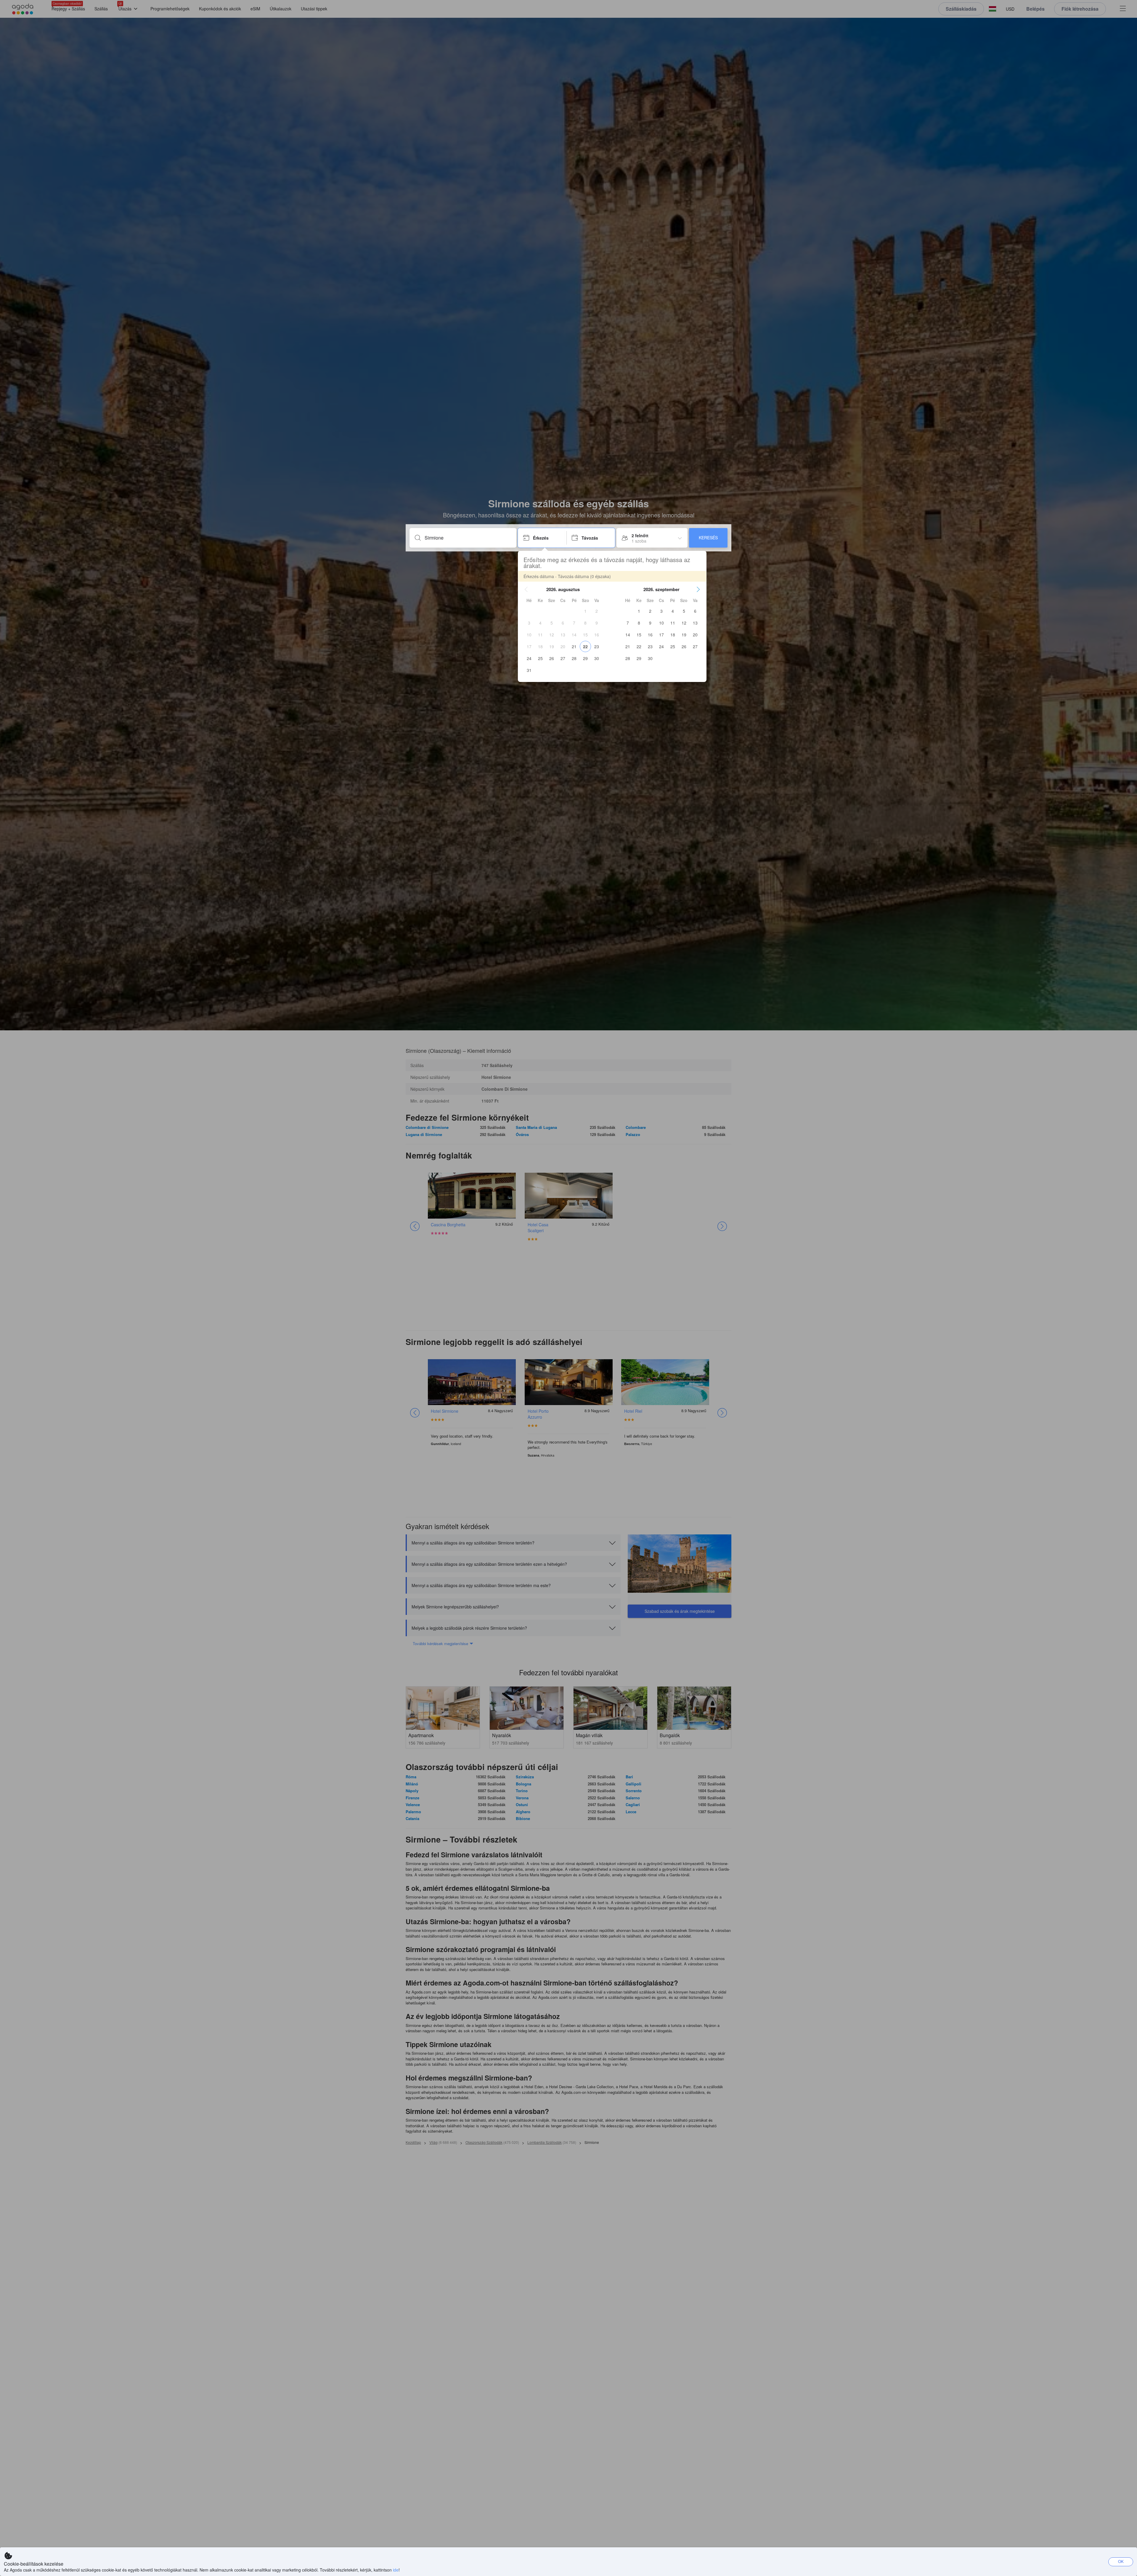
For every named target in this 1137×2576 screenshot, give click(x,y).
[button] (526, 589)
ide (396, 2570)
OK (1121, 2561)
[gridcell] (585, 611)
